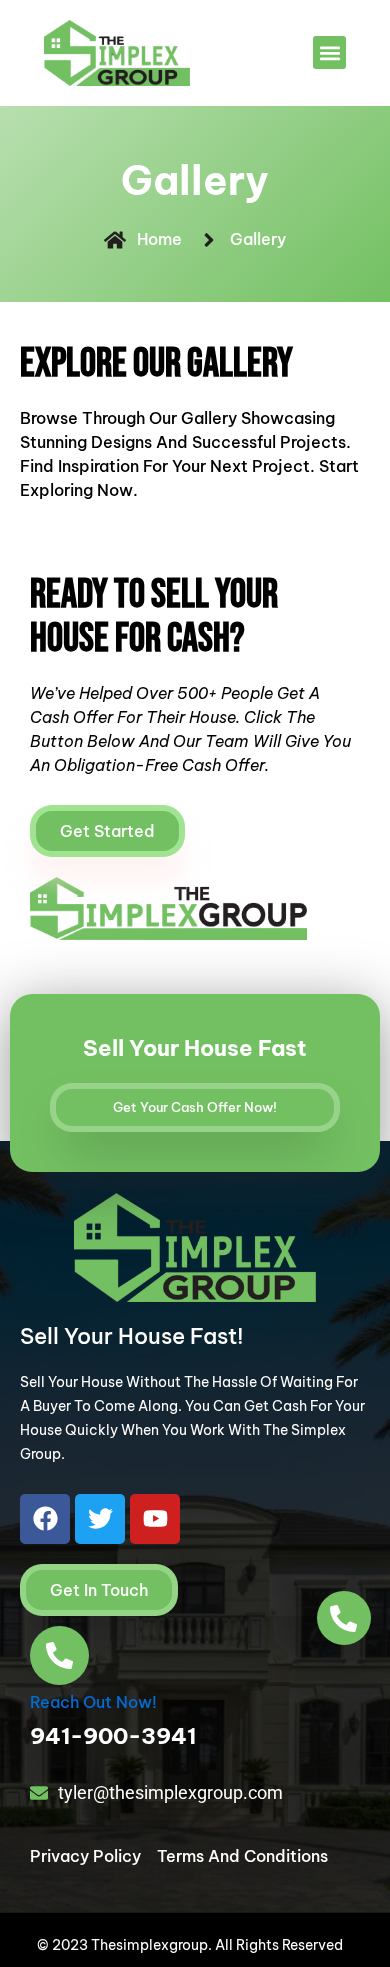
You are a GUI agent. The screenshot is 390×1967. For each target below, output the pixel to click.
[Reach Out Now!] (59, 1655)
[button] (329, 52)
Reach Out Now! (93, 1702)
